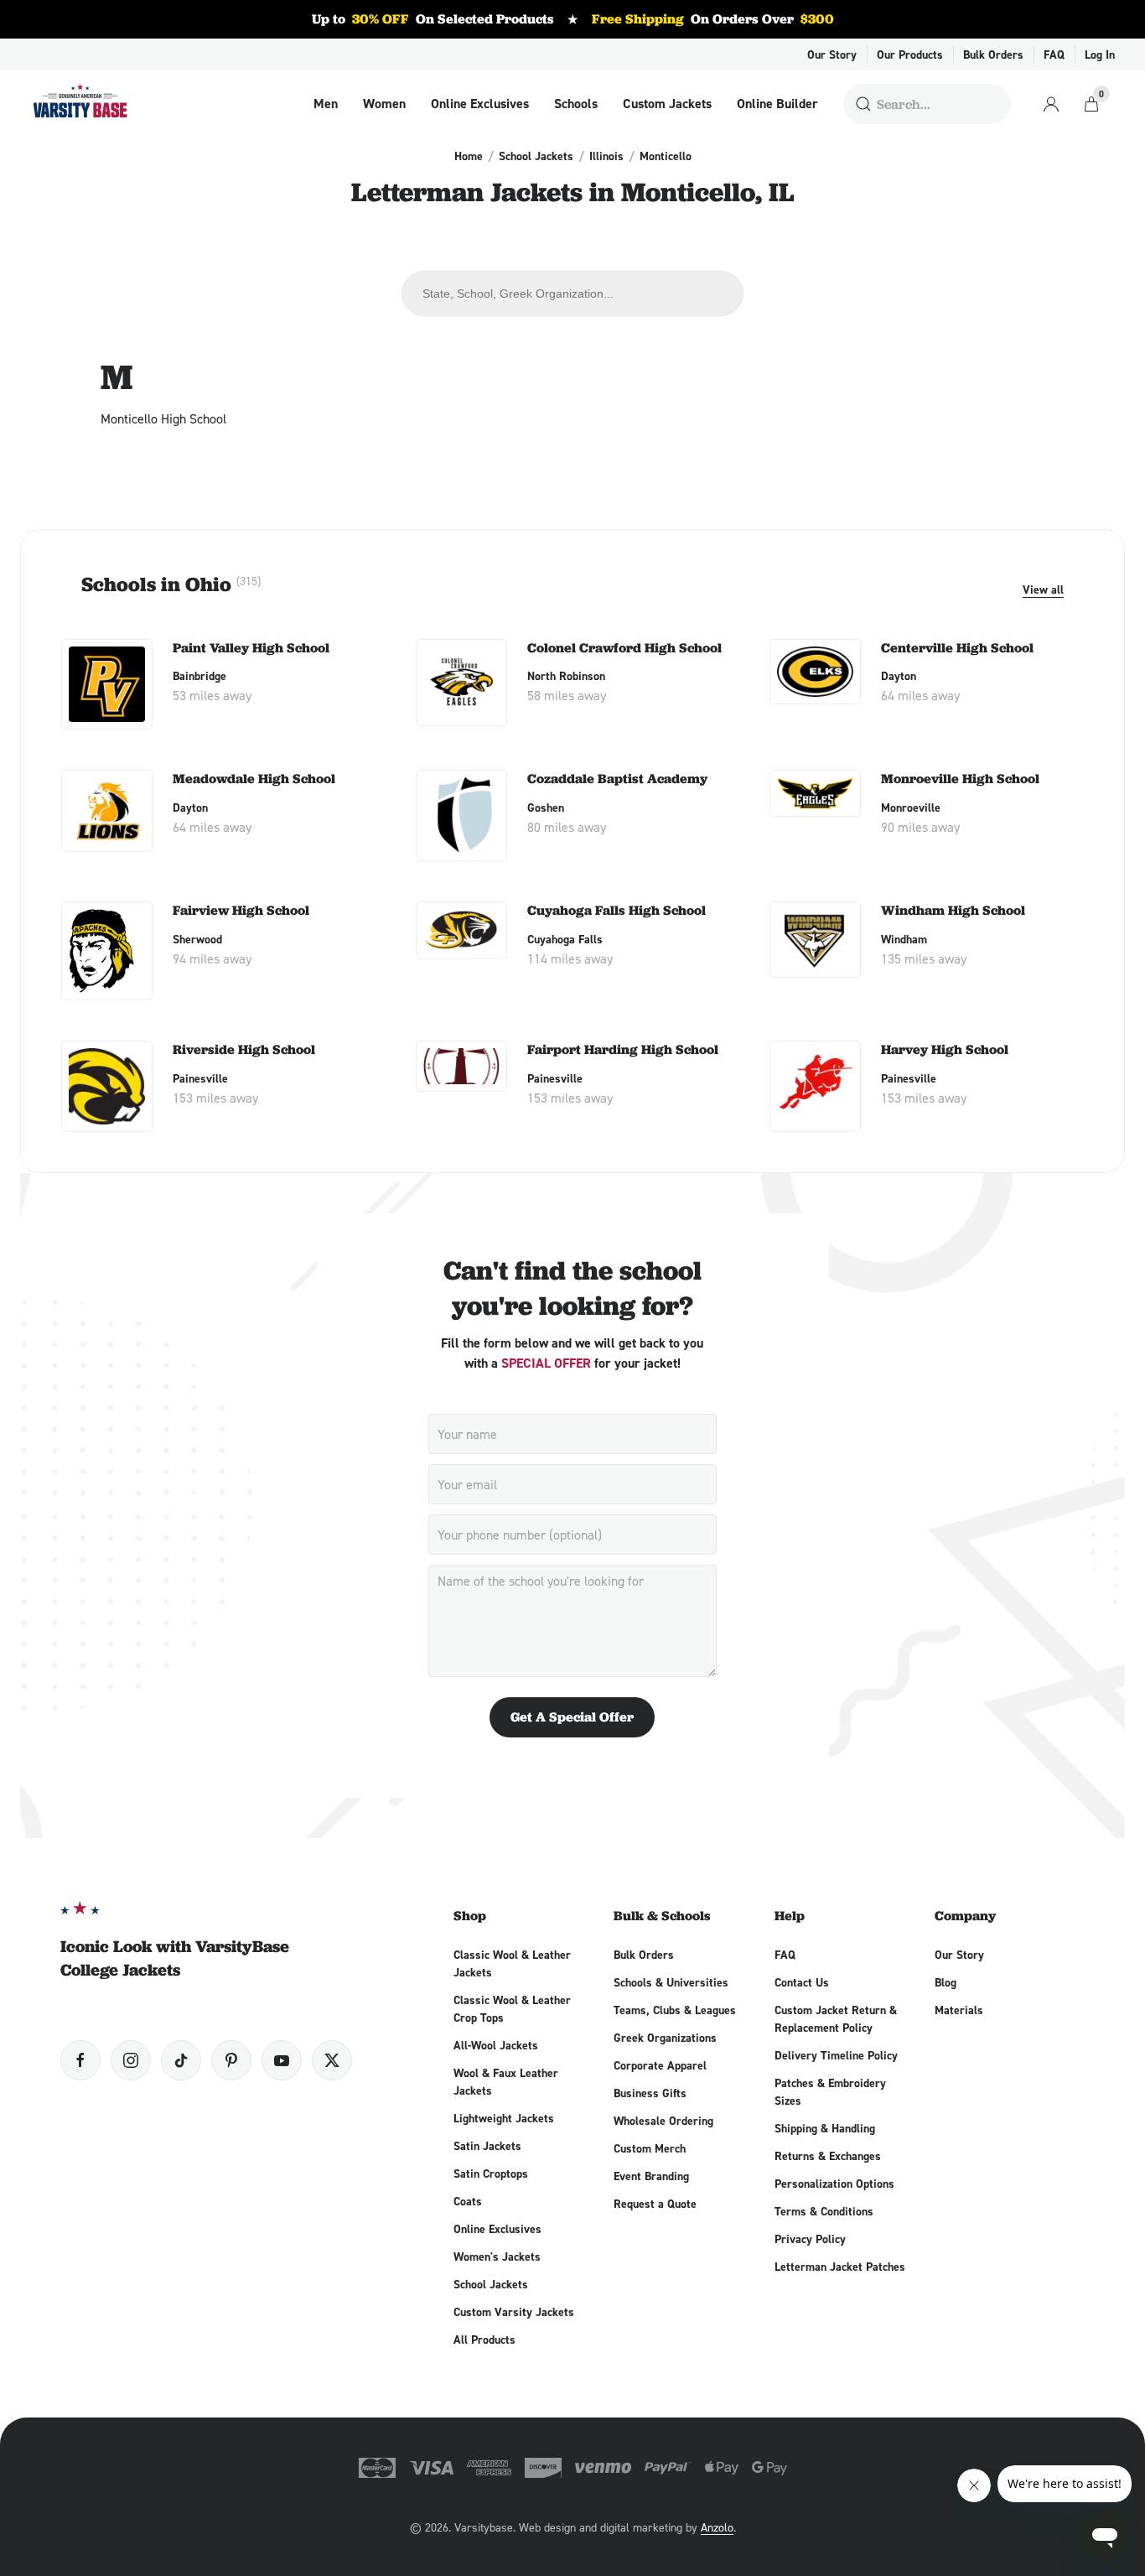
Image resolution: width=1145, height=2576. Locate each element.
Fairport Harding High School (623, 1049)
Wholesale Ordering (663, 2121)
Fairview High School (241, 910)
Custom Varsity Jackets (514, 2312)
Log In (1100, 55)
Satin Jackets (487, 2146)
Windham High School (953, 910)
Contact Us (802, 1982)
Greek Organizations (665, 2038)
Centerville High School (957, 648)
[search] (863, 104)
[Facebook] (80, 2060)
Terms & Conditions (824, 2211)
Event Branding (651, 2176)
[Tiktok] (181, 2060)
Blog (946, 1982)
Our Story (832, 55)
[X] (332, 2060)
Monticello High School (163, 418)
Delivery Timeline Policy (836, 2055)
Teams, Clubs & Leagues (675, 2010)
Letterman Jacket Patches (840, 2267)
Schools (576, 104)
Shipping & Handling (825, 2128)
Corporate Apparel (660, 2065)
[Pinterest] (231, 2060)
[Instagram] (131, 2060)
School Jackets (536, 156)
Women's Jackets (497, 2257)
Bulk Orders (993, 55)
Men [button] (326, 104)
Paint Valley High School (251, 648)
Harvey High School (945, 1049)
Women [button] (384, 104)
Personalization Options (834, 2184)
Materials (959, 2010)
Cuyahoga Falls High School (617, 910)
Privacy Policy (810, 2239)
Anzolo (717, 2527)
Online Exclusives (480, 104)
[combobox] (572, 293)
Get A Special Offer (572, 1717)
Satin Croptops (491, 2173)
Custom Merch (650, 2148)
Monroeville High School (960, 779)
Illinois (606, 156)
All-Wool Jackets (496, 2045)
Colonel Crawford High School (624, 648)
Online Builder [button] (777, 104)
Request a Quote (655, 2204)
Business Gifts (650, 2093)
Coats (468, 2201)
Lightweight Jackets (504, 2118)
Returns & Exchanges (828, 2156)
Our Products (910, 55)
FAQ (1054, 55)
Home (469, 156)
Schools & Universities (671, 1982)
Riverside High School (244, 1049)
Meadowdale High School (254, 779)
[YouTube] (282, 2060)
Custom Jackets (667, 104)
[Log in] (1051, 104)
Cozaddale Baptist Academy (617, 779)
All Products (484, 2340)
